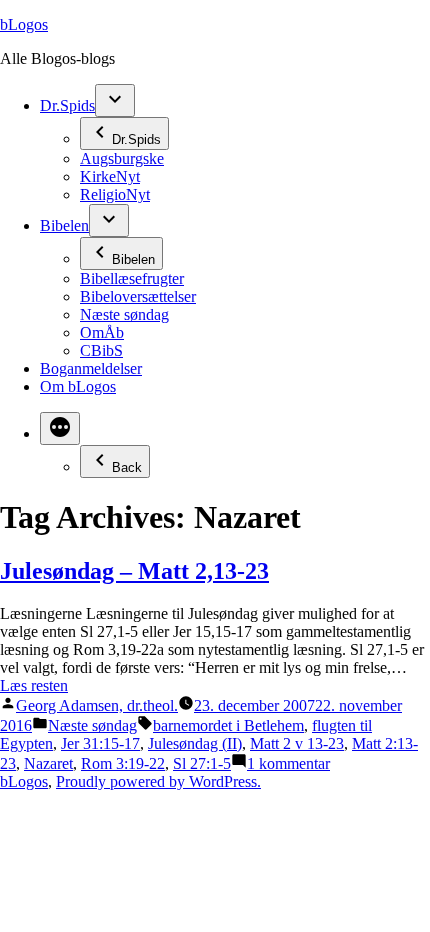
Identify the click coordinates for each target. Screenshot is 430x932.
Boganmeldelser (91, 368)
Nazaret (48, 763)
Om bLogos (78, 386)
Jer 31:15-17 (100, 743)
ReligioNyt (115, 194)
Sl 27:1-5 (202, 763)
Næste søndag (124, 314)
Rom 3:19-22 (123, 763)
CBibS (101, 350)
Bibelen (64, 225)
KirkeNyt (110, 176)
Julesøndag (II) (195, 743)
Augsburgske (122, 158)
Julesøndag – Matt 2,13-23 (134, 571)
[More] (60, 428)
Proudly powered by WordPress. (158, 781)
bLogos (24, 24)
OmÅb (102, 332)
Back (127, 467)
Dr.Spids (67, 105)
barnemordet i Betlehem (228, 725)
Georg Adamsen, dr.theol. (97, 705)
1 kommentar (288, 763)
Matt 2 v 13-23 (297, 743)
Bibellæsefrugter (132, 278)
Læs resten (34, 685)
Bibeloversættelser (138, 296)
